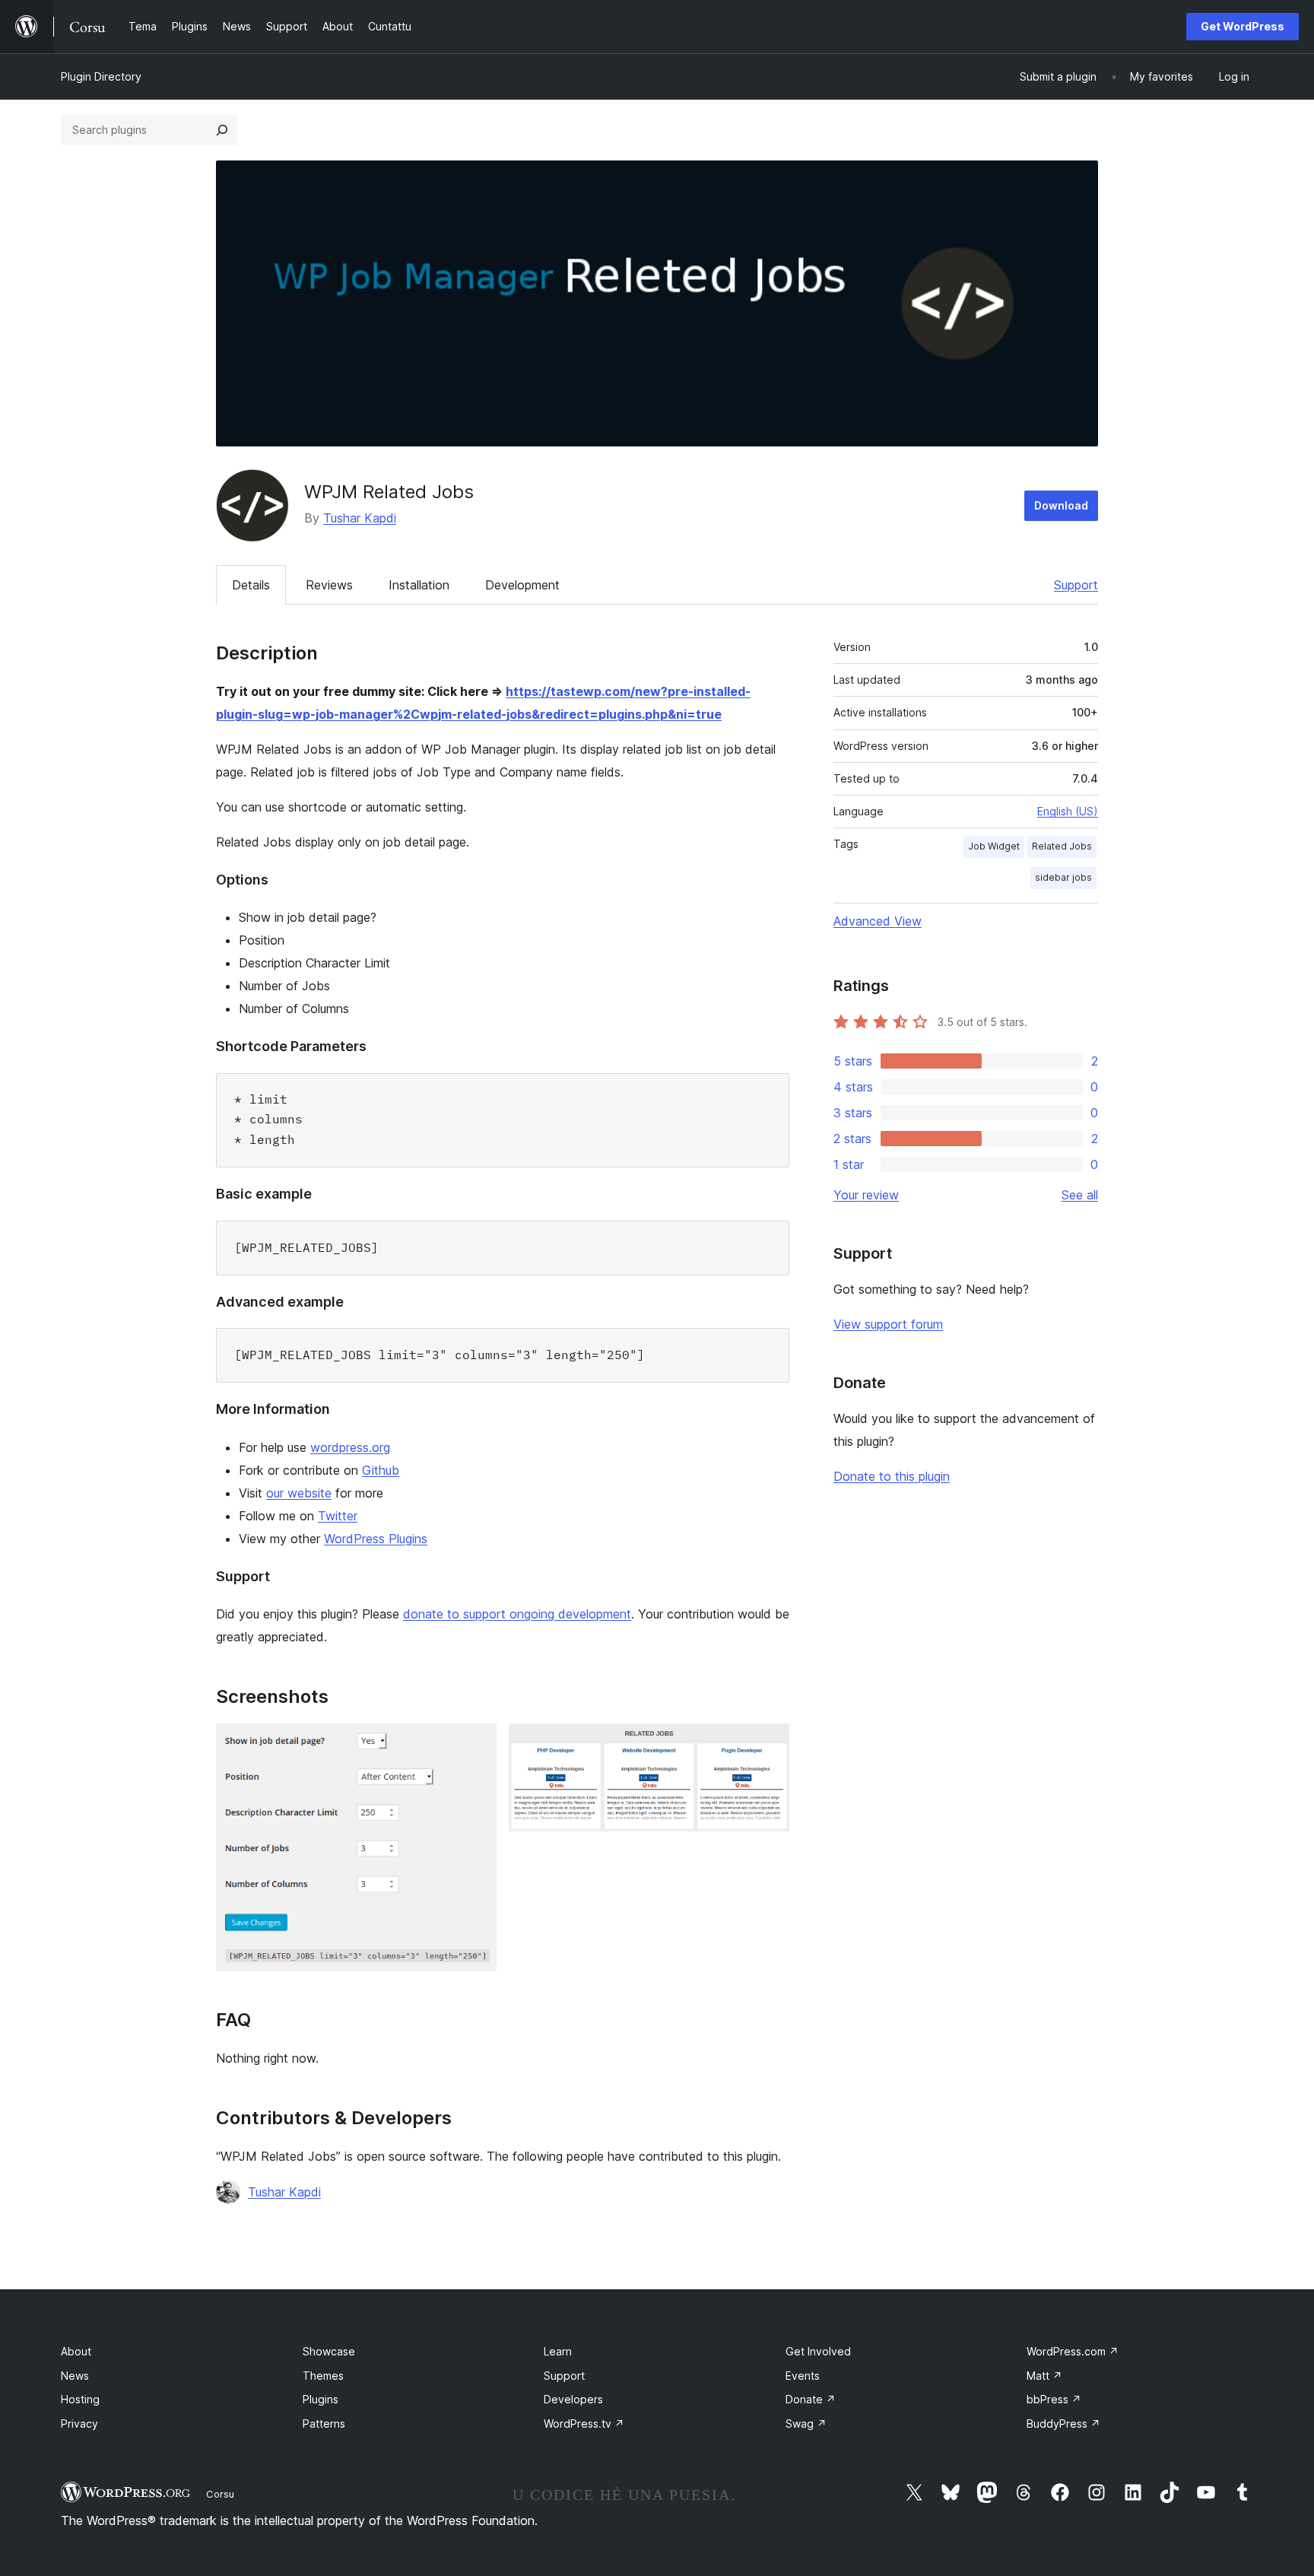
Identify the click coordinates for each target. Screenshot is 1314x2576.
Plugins (321, 2399)
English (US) (1068, 811)
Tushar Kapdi (360, 518)
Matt (1044, 2376)
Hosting (80, 2399)
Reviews (329, 585)
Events (803, 2376)
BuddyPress (1063, 2424)
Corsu (220, 2494)
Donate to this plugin (892, 1476)
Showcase (329, 2351)
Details (251, 585)
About (76, 2351)
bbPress (1054, 2399)
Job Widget (994, 846)
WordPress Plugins (376, 1539)
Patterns (324, 2424)
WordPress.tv (584, 2424)
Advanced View (878, 921)
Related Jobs (1062, 846)
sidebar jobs (1063, 877)
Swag (806, 2424)
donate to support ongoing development (517, 1614)
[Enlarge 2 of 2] (769, 1744)
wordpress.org (350, 1447)
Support (1076, 585)
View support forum (888, 1324)
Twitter (338, 1516)
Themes (323, 2376)
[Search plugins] (222, 130)
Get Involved (818, 2351)
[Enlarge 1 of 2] (476, 1744)
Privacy (79, 2424)
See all (1080, 1195)
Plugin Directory (101, 76)
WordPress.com (1073, 2351)
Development (522, 585)
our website (299, 1493)
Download (1061, 505)
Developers (573, 2399)
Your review (866, 1195)
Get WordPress (1243, 26)
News (75, 2376)
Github (381, 1470)
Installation (419, 585)
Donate (811, 2399)
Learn (558, 2351)
